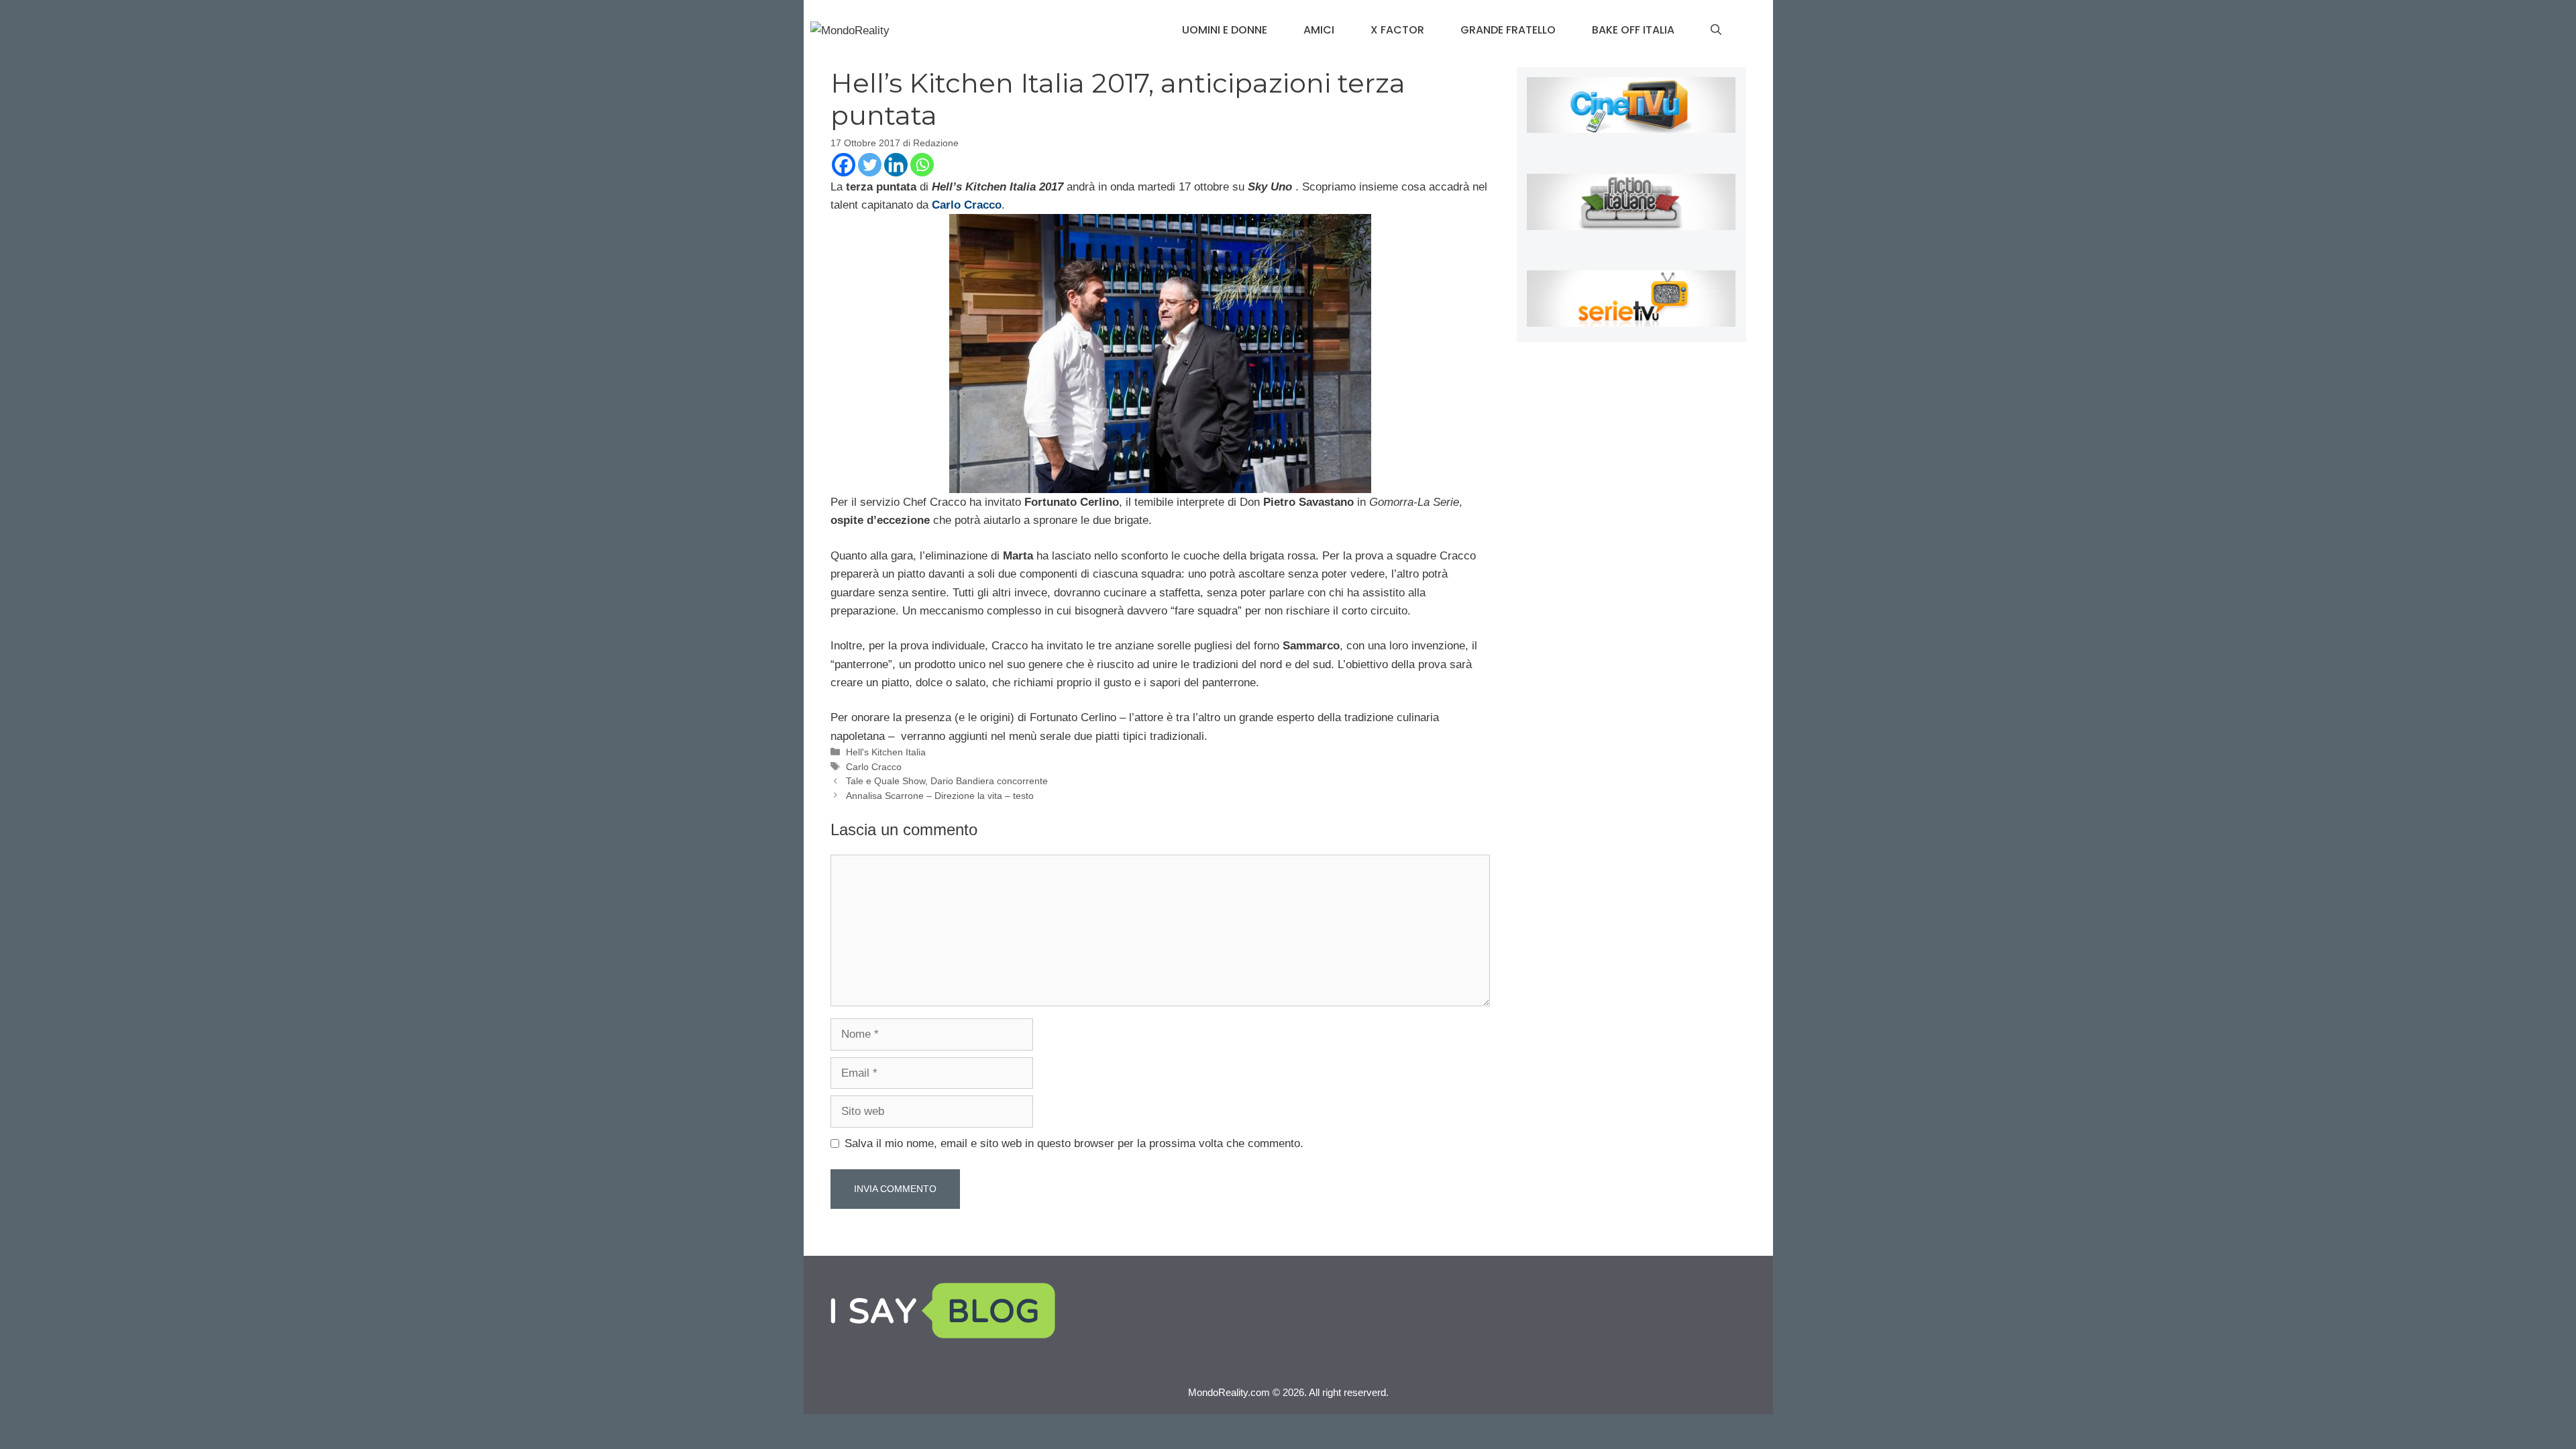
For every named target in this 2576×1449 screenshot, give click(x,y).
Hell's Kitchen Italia (886, 752)
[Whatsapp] (922, 165)
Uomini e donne (1225, 30)
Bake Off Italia (1633, 30)
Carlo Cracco (874, 767)
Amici (1319, 30)
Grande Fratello (1508, 30)
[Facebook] (844, 165)
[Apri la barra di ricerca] (1716, 30)
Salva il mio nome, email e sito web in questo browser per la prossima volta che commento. (1074, 1143)
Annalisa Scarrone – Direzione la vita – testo (940, 796)
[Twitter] (870, 165)
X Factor (1397, 30)
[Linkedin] (896, 165)
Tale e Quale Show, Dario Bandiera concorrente (947, 781)
